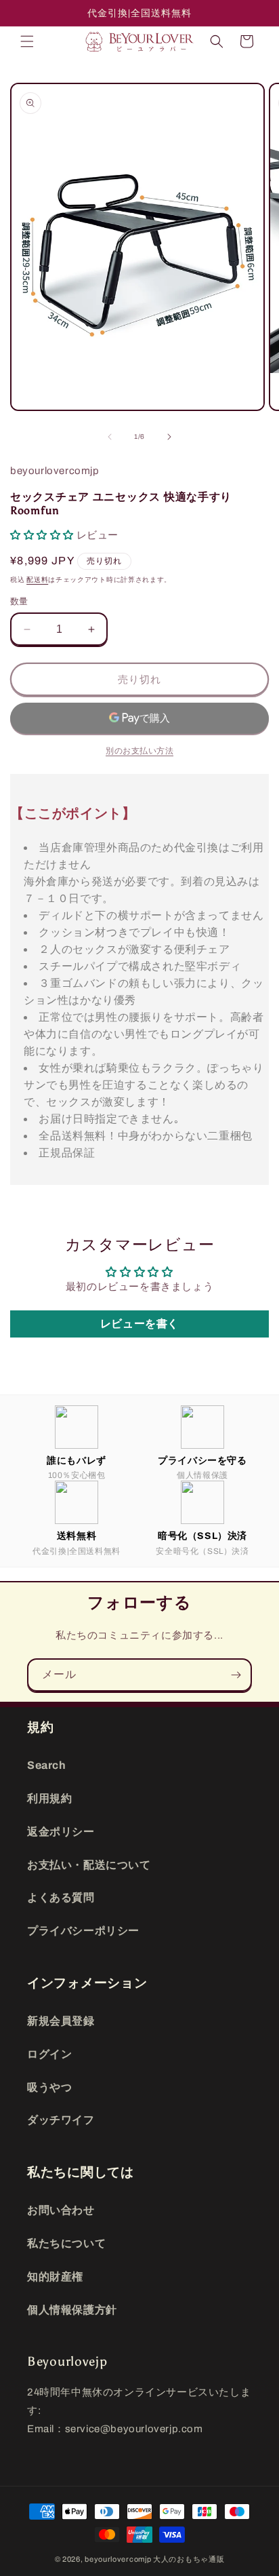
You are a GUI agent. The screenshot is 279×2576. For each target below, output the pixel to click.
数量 (19, 602)
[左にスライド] (110, 437)
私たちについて (66, 2243)
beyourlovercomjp (118, 2559)
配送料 (37, 580)
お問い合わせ (61, 2210)
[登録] (236, 1675)
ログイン (49, 2054)
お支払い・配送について (89, 1865)
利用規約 (49, 1798)
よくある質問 (61, 1897)
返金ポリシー (61, 1832)
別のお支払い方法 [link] (139, 751)
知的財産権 (55, 2277)
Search (47, 1765)
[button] (27, 41)
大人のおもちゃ (181, 2559)
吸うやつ (49, 2087)
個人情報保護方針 (72, 2310)
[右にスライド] (169, 437)
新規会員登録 (61, 2021)
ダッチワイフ (61, 2120)
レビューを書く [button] (139, 1324)
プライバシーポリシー (83, 1931)
